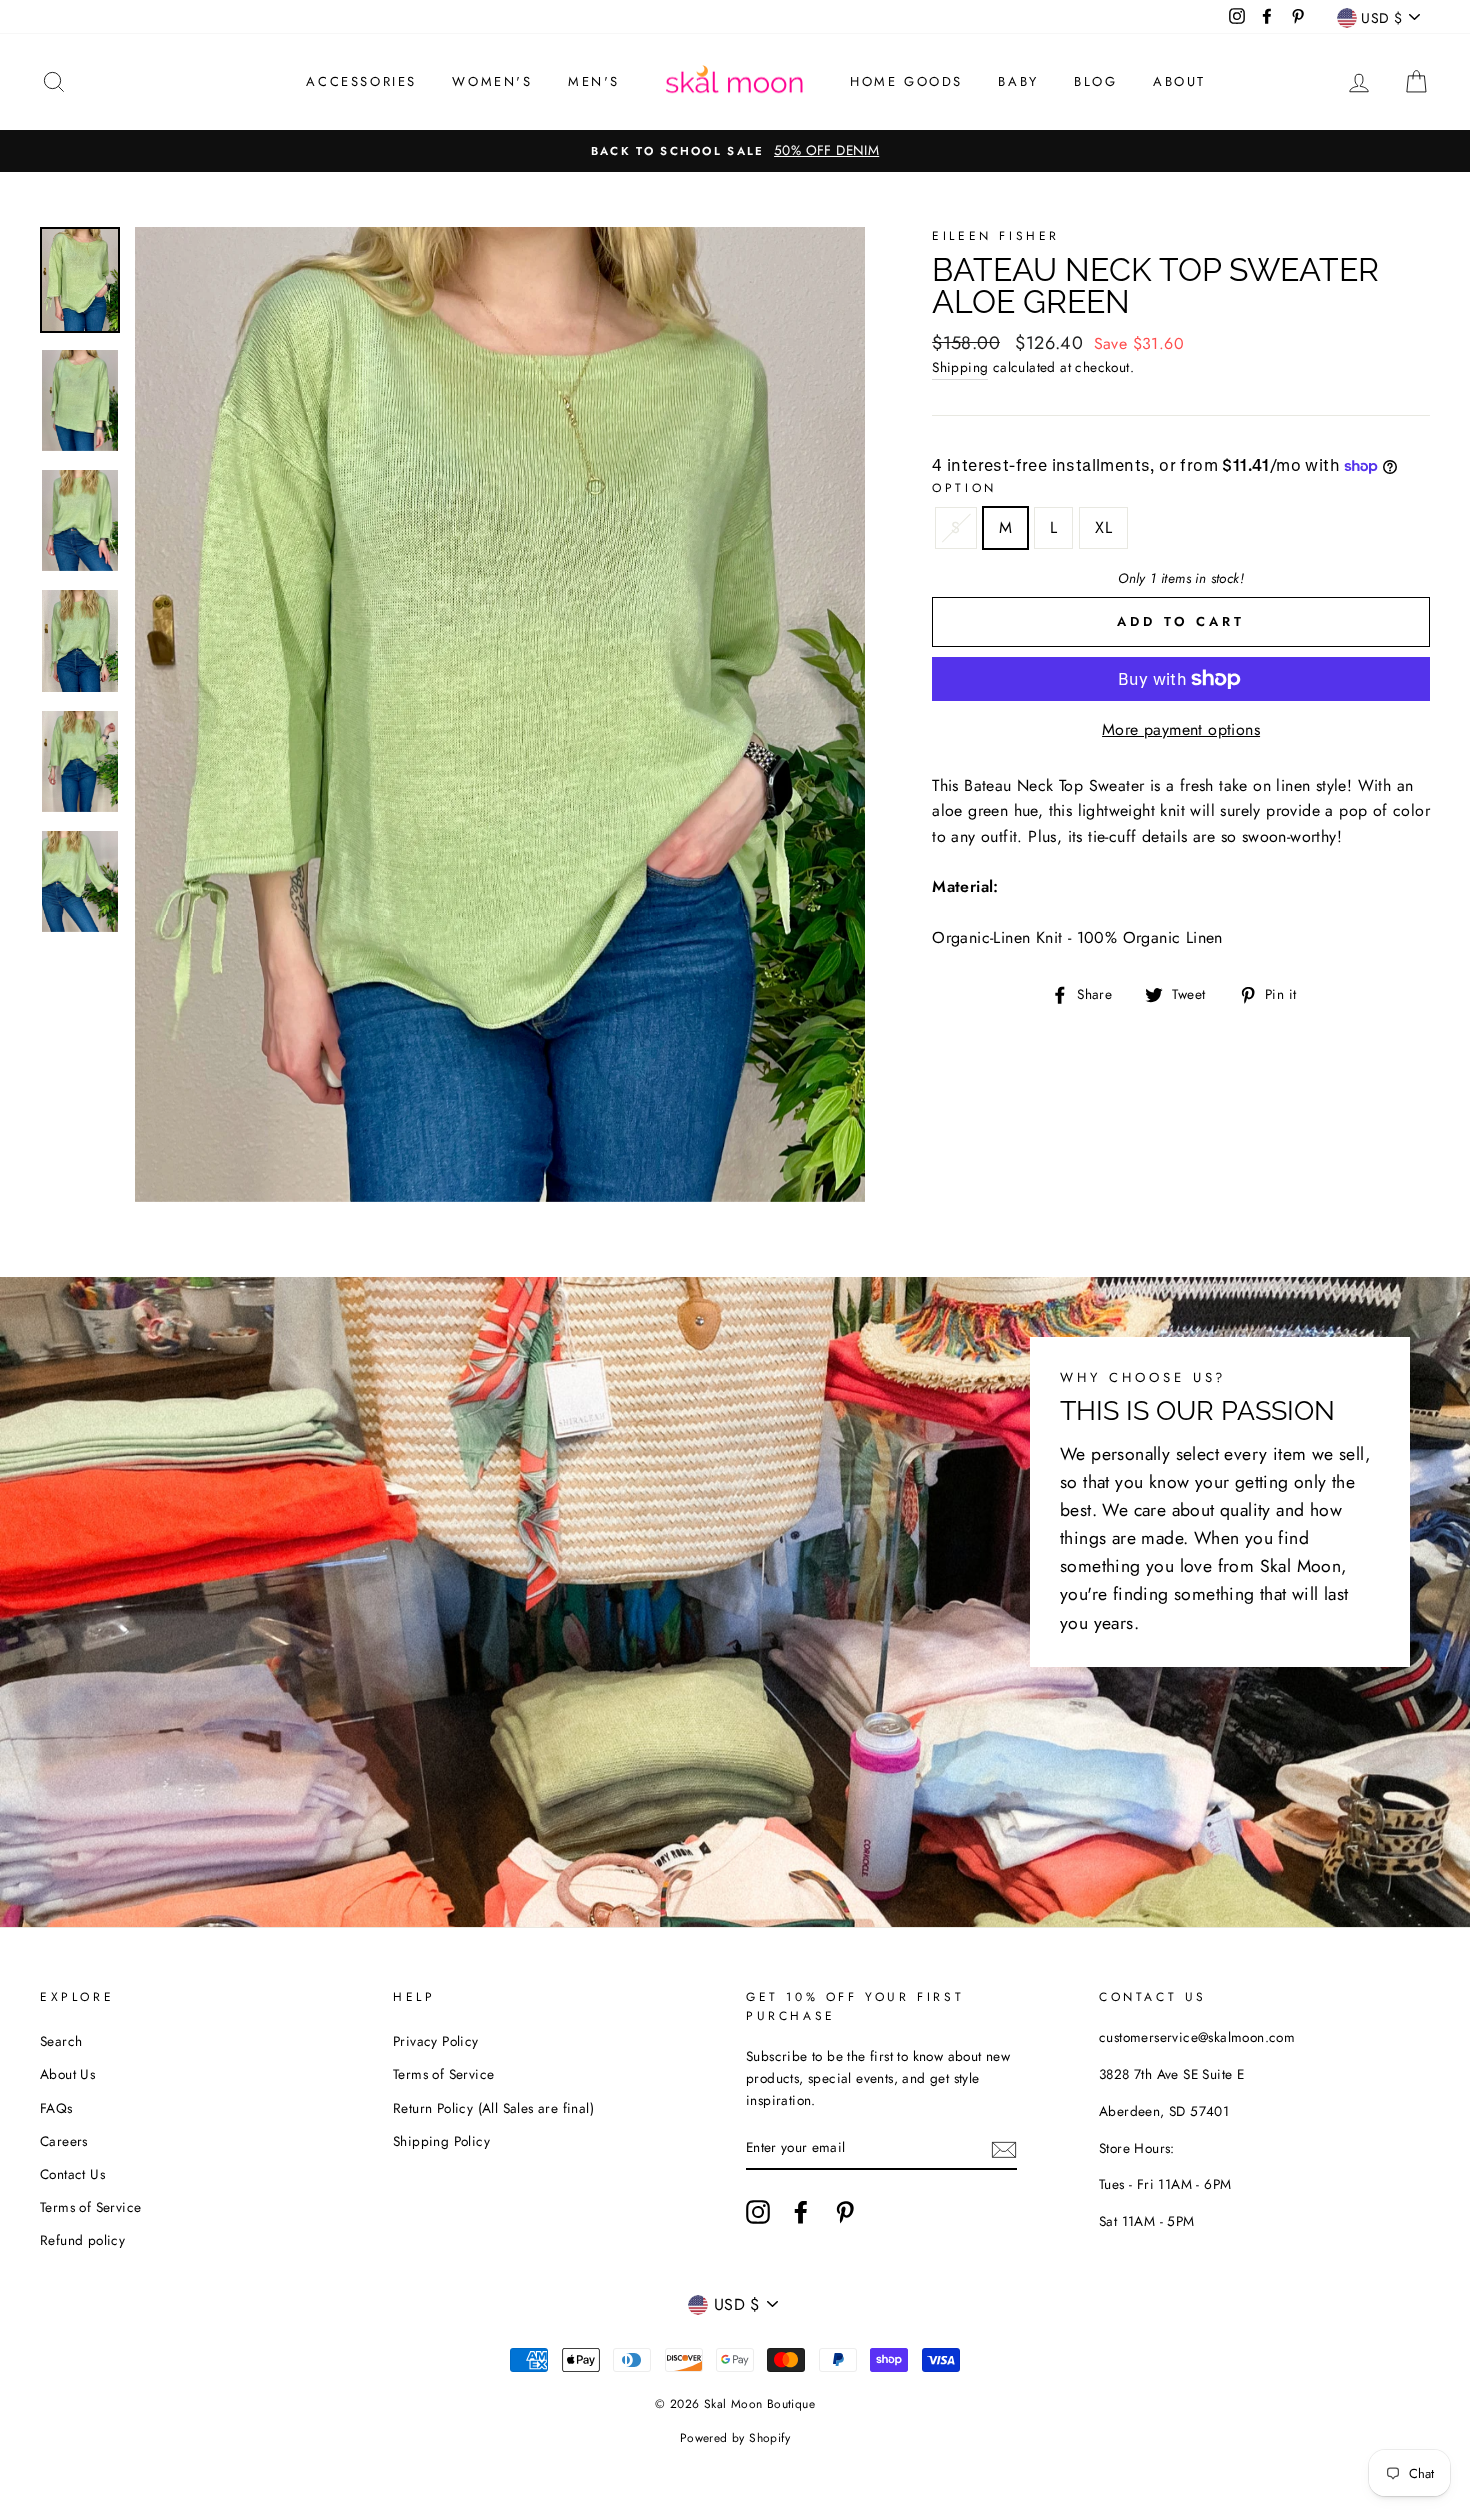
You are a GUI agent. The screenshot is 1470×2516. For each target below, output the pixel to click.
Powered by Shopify (735, 2438)
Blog (1095, 81)
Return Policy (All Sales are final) (493, 2108)
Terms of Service (90, 2207)
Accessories (361, 81)
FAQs (56, 2108)
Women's (492, 81)
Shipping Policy (441, 2141)
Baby (1018, 81)
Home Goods (906, 81)
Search (61, 2041)
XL (1103, 527)
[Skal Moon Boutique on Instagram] (758, 2212)
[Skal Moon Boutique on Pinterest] (845, 2212)
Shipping (960, 367)
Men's (594, 81)
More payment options (1181, 729)
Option (964, 488)
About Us (67, 2074)
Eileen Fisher (996, 236)
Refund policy (82, 2240)
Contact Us (72, 2174)
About (1179, 81)
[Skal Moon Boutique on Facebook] (801, 2212)
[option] (735, 151)
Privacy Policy (436, 2041)
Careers (64, 2141)
